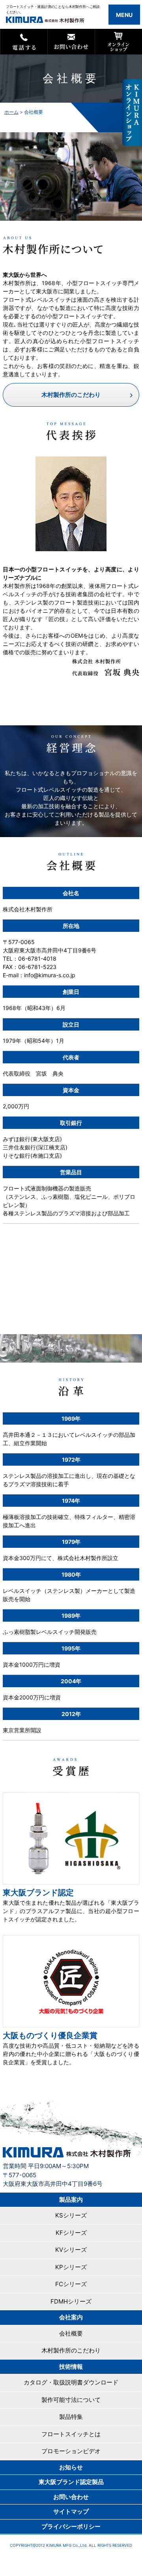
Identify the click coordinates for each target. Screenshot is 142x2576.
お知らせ (71, 2467)
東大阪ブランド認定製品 (71, 2482)
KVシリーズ (71, 2250)
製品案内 (71, 2200)
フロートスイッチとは (71, 2434)
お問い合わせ (71, 2497)
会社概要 (71, 2333)
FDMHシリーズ (71, 2301)
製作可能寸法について (71, 2400)
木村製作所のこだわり (71, 395)
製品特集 (71, 2417)
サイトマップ (71, 2511)
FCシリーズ (71, 2284)
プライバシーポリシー (71, 2526)
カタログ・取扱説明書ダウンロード (71, 2382)
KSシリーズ (71, 2215)
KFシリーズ (71, 2233)
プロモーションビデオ (71, 2451)
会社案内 (71, 2317)
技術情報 (71, 2367)
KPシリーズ (71, 2267)
